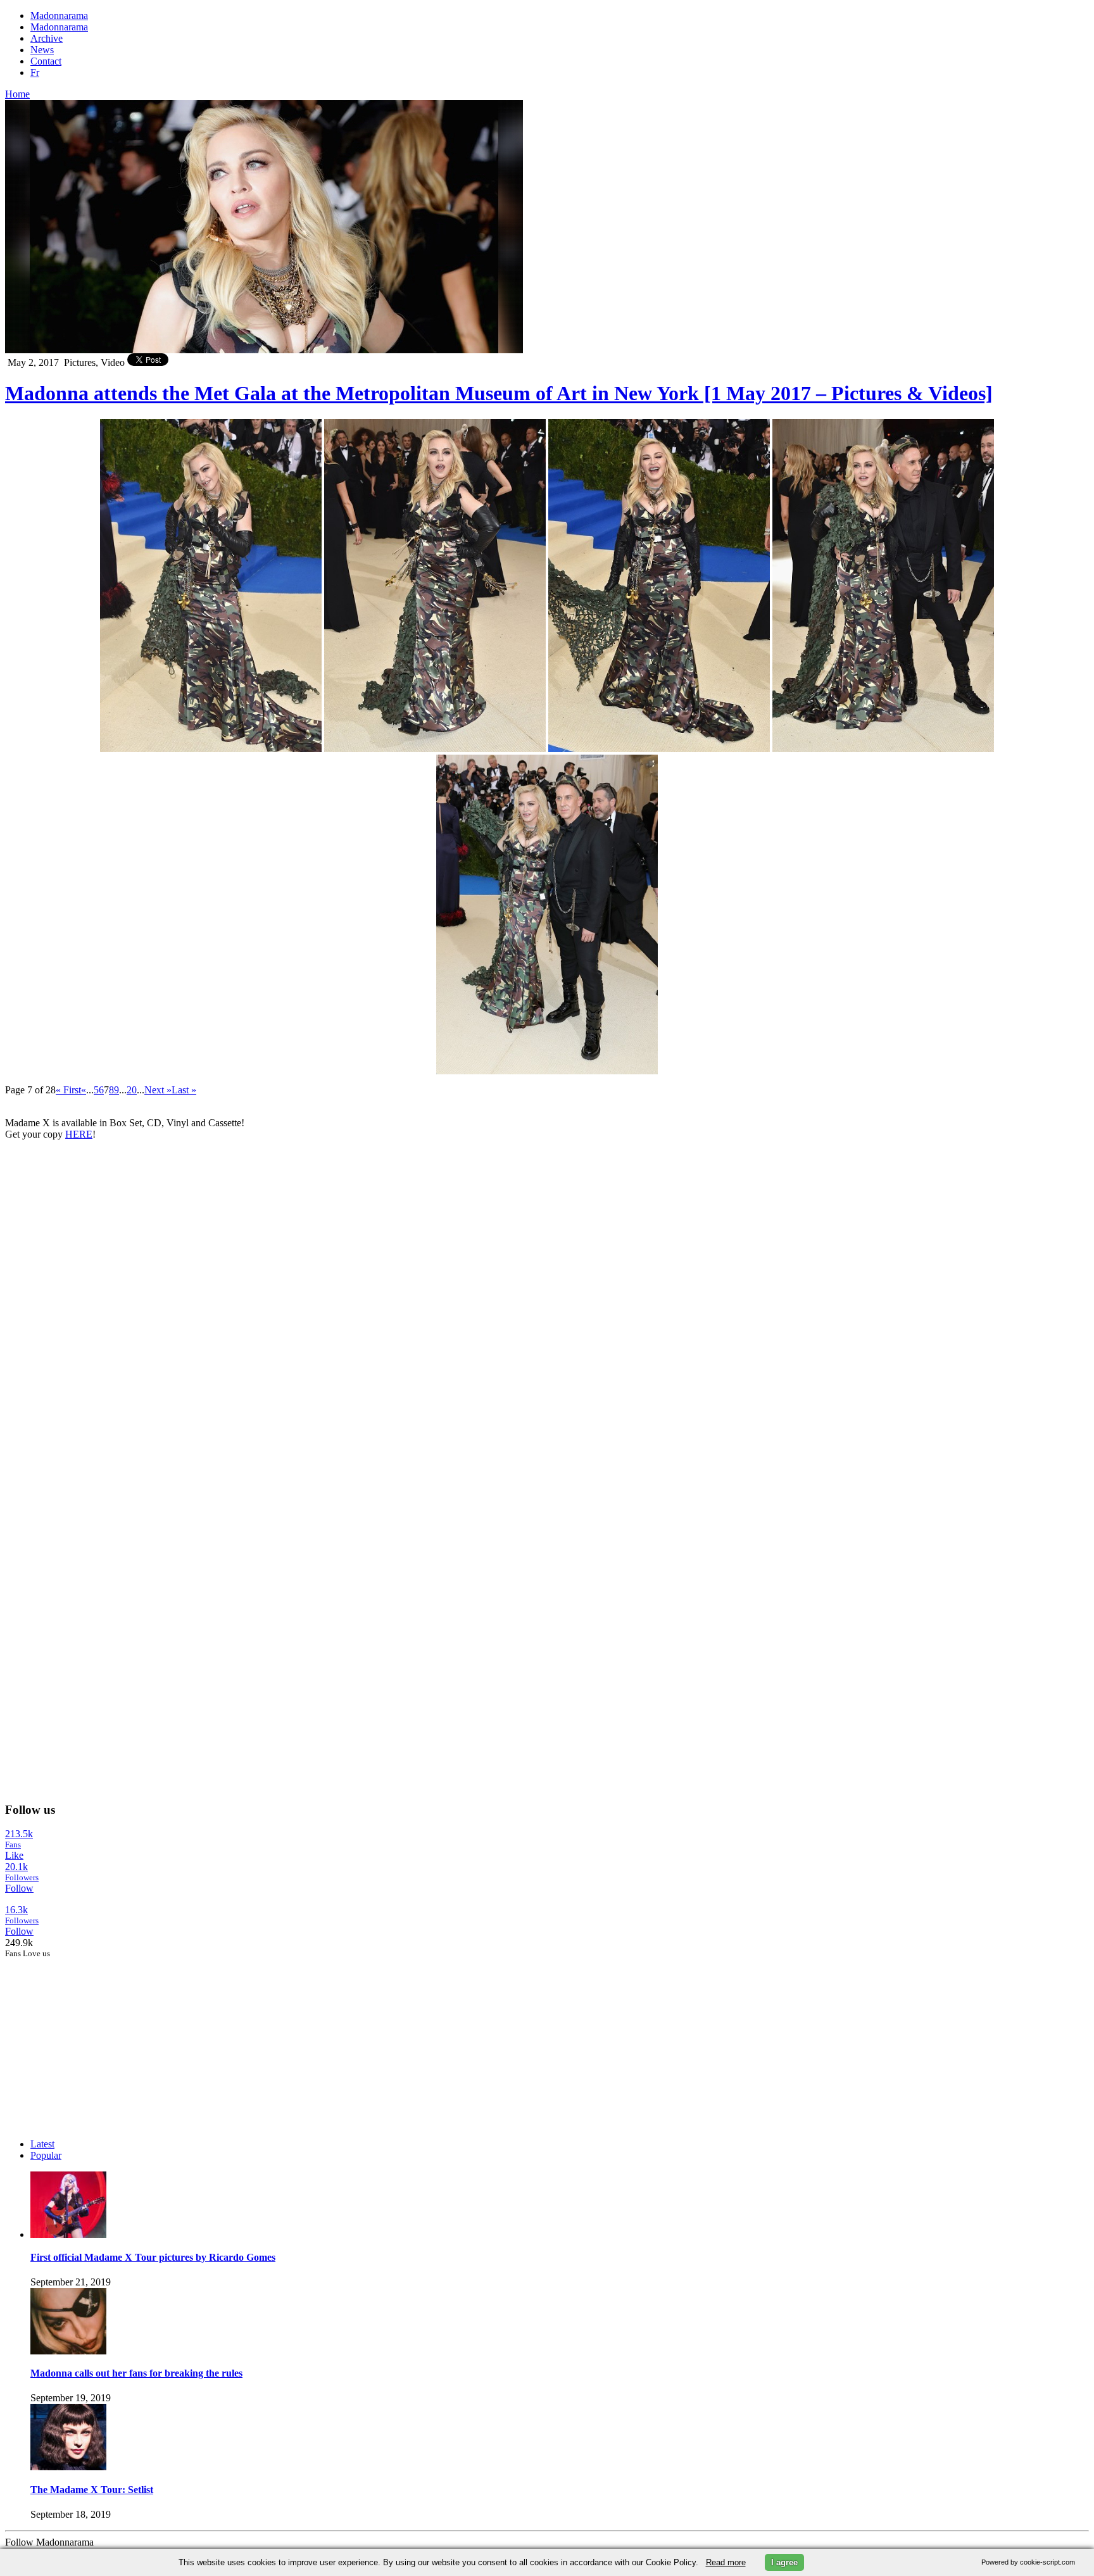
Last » (184, 1090)
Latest (42, 2144)
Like (14, 1855)
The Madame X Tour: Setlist (92, 2490)
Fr (35, 72)
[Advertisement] (100, 2038)
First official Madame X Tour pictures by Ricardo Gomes (153, 2257)
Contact (46, 61)
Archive (47, 38)
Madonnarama (59, 16)
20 (132, 1090)
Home (17, 94)
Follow (19, 1888)
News (42, 50)
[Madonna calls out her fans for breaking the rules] (68, 2351)
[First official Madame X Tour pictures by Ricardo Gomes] (68, 2234)
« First (68, 1090)
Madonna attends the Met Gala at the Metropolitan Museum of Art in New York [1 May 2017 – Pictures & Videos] (499, 393)
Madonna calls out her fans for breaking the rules (136, 2373)
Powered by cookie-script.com (1028, 2562)
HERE (79, 1134)
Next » (158, 1090)
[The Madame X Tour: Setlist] (68, 2467)
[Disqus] (547, 1309)
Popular (46, 2155)
